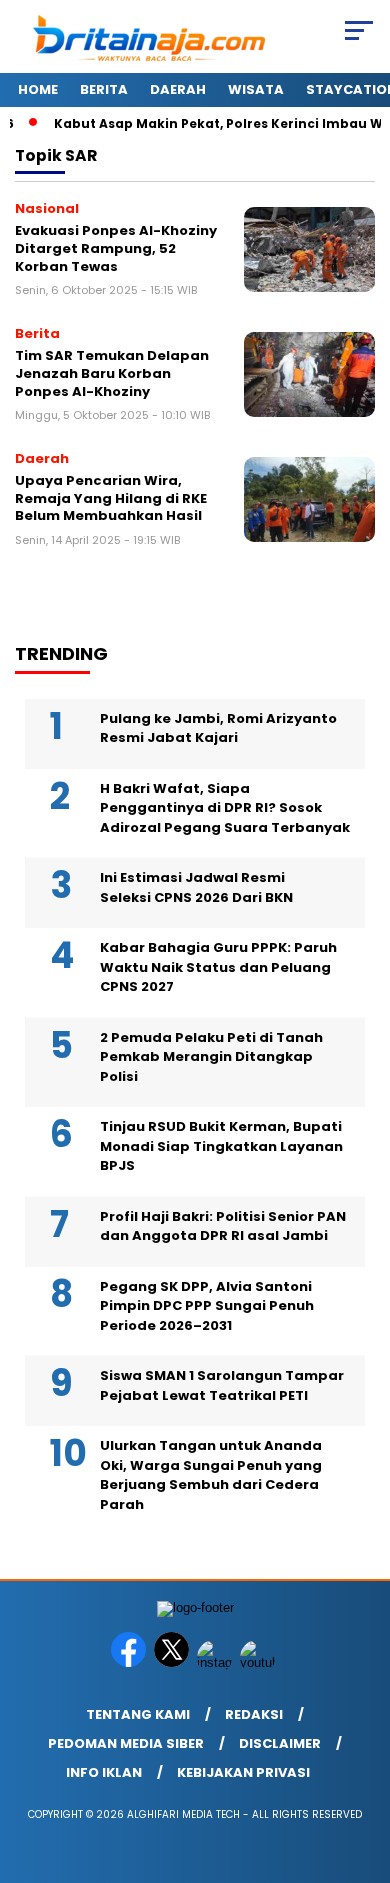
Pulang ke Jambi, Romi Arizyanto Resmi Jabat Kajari (218, 728)
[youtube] (259, 1662)
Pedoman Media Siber (126, 1743)
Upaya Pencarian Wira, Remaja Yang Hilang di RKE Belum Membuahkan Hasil (111, 498)
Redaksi (254, 1714)
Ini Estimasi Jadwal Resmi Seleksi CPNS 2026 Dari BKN (196, 887)
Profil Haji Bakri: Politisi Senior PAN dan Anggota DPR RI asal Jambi (223, 1226)
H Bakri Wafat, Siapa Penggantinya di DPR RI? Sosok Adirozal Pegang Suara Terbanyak (225, 808)
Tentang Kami (138, 1714)
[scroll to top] (361, 1767)
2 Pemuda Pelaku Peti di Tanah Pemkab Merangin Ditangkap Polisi (211, 1057)
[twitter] (173, 1662)
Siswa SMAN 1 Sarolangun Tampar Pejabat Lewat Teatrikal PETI (222, 1385)
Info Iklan (104, 1772)
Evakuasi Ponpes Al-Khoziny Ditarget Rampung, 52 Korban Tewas (116, 248)
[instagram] (216, 1662)
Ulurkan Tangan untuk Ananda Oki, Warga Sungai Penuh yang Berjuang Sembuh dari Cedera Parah (211, 1475)
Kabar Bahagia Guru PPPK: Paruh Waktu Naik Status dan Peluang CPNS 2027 (218, 967)
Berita (104, 89)
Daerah (178, 89)
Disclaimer (280, 1743)
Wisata (256, 89)
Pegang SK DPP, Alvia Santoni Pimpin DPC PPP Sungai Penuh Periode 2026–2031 (207, 1306)
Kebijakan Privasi (243, 1772)
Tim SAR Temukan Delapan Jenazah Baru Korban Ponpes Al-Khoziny (112, 373)
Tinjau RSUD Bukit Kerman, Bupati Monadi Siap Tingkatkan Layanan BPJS (221, 1146)
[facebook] (130, 1662)
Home (38, 89)
